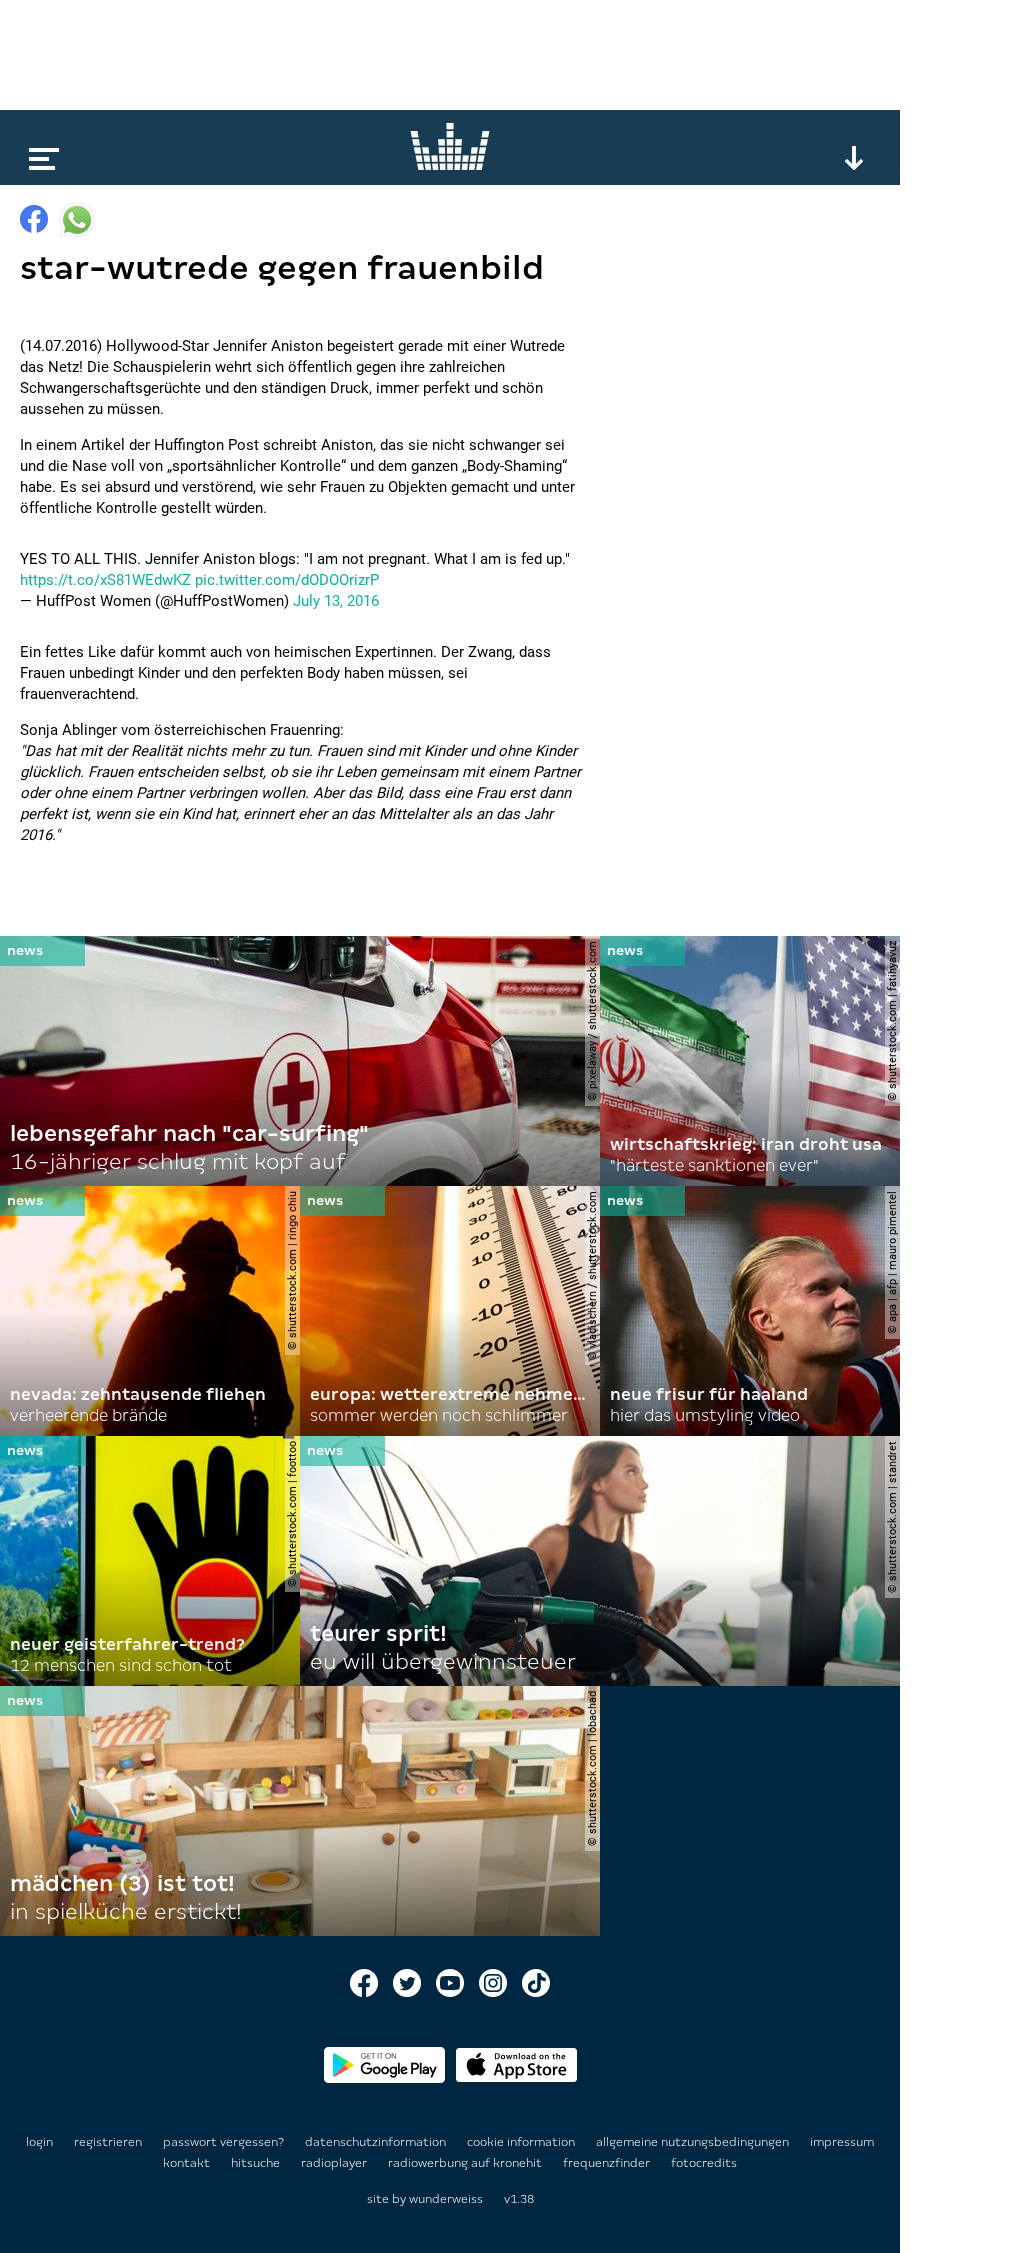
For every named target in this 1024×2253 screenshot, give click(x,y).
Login (39, 2142)
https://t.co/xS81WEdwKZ (105, 580)
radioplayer (335, 2163)
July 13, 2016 (336, 601)
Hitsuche (257, 2163)
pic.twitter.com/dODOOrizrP (287, 580)
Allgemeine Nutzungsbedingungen (694, 2142)
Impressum (842, 2142)
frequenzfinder (608, 2163)
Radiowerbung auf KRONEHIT (466, 2163)
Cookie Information (522, 2142)
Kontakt (188, 2163)
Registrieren (108, 2142)
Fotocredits (704, 2163)
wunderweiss (446, 2199)
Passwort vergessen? (223, 2142)
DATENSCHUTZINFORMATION (377, 2142)
